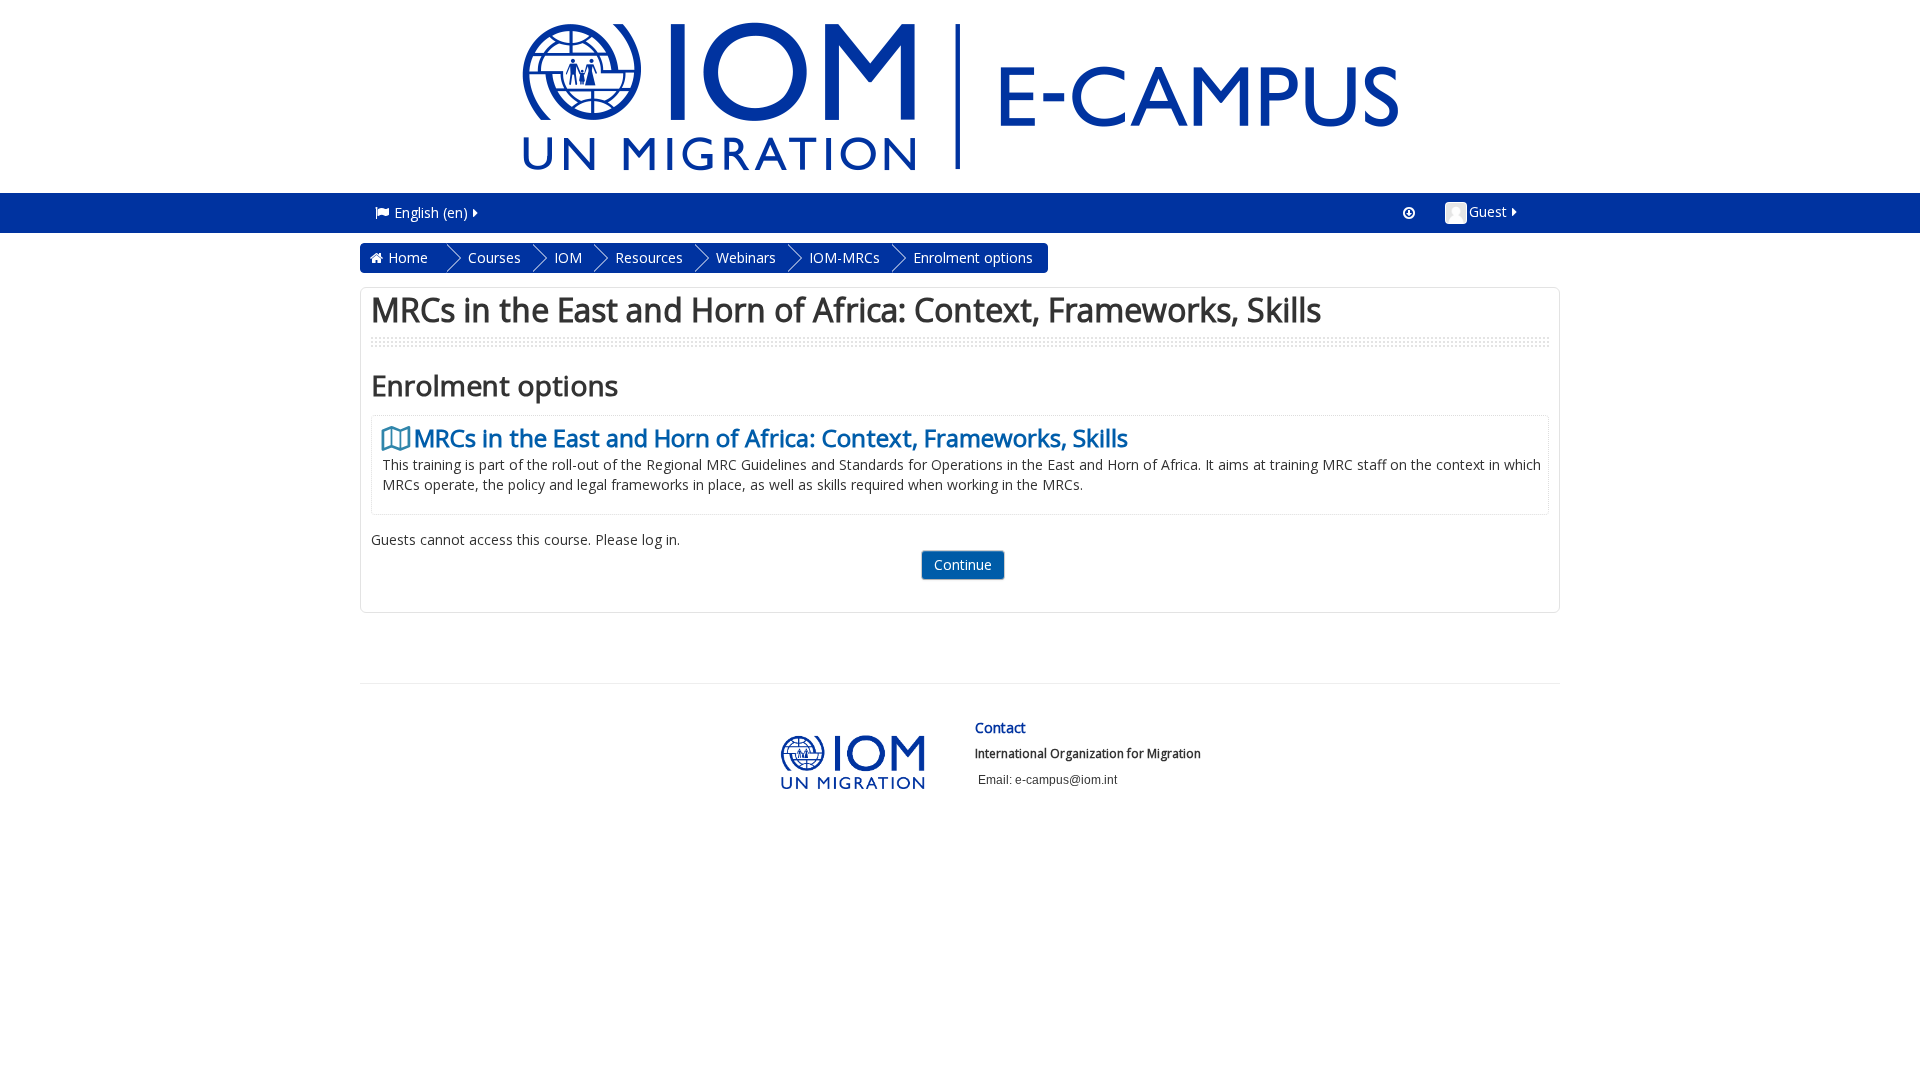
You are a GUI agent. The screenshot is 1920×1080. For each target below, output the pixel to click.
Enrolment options (973, 257)
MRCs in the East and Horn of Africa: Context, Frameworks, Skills (771, 438)
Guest (1488, 211)
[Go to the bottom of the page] (1409, 213)
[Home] (960, 94)
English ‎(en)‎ (431, 212)
